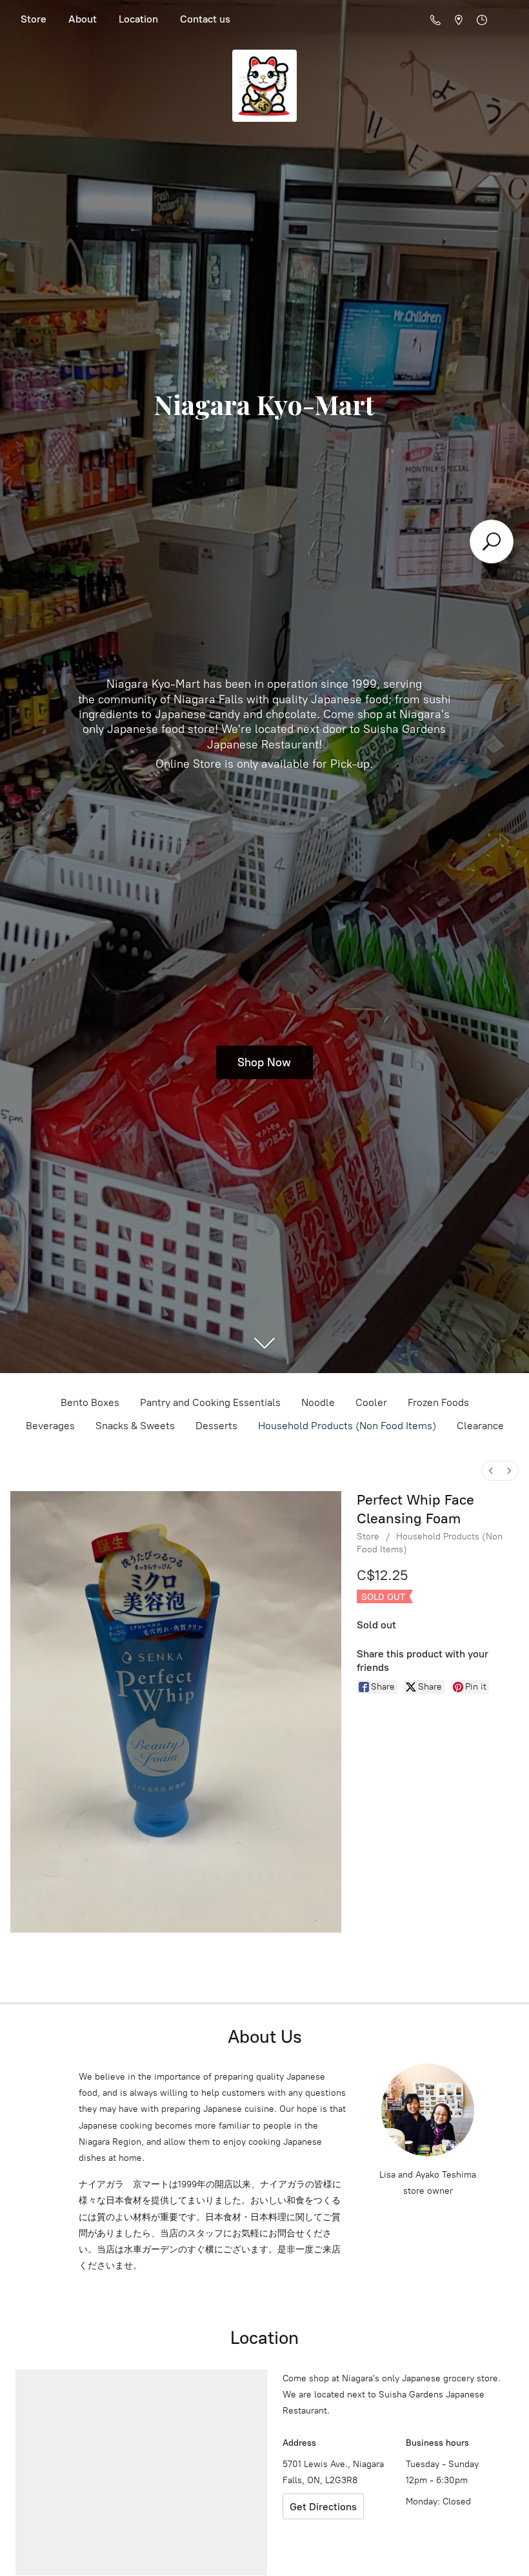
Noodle (318, 1402)
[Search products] (492, 542)
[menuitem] (491, 1471)
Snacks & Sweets (135, 1426)
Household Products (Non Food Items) (347, 1426)
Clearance (480, 1426)
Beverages (50, 1426)
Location (138, 19)
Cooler (371, 1402)
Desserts (216, 1426)
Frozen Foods (438, 1402)
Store (34, 19)
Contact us (205, 19)
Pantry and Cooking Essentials (210, 1402)
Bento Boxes (90, 1402)
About (83, 19)
